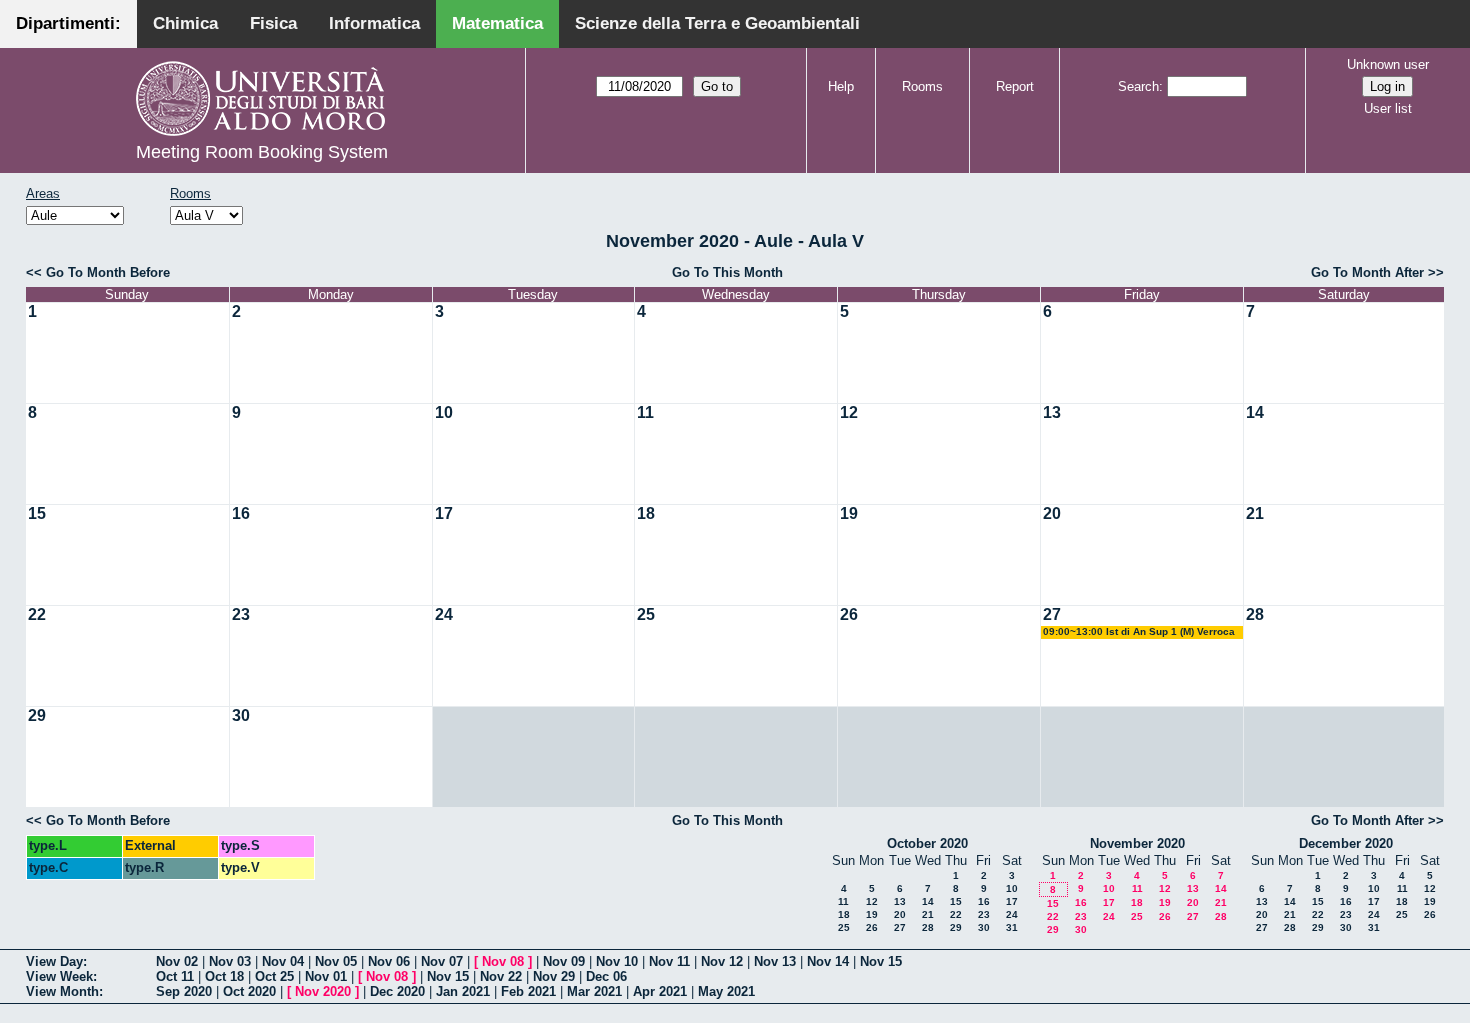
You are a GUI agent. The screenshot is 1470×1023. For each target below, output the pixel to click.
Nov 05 (336, 961)
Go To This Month (727, 272)
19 (849, 513)
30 (241, 715)
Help (841, 86)
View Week (59, 976)
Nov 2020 (323, 991)
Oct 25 (274, 976)
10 (444, 412)
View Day (54, 961)
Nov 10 (617, 961)
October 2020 (927, 843)
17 (444, 513)
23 (241, 614)
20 (1052, 513)
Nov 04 (283, 961)
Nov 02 (177, 961)
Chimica (185, 23)
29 (37, 715)
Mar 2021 (594, 991)
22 (37, 614)
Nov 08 (503, 961)
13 (1052, 412)
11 (645, 412)
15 (37, 513)
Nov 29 (554, 976)
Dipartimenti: (68, 23)
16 (241, 513)
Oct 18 (224, 976)
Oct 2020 (249, 991)
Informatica (374, 23)
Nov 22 (501, 976)
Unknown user (1388, 64)
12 (849, 412)
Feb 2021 (528, 991)
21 (1255, 513)
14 (1255, 412)
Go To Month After (1367, 272)
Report (1015, 86)
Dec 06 (606, 976)
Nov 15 (881, 961)
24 (444, 614)
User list (1388, 108)
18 (646, 513)
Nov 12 (722, 961)
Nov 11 (669, 961)
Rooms (922, 86)
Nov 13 (775, 961)
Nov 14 (828, 961)
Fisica (273, 23)
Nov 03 (230, 961)
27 (1052, 614)
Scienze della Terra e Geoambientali (717, 23)
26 (849, 614)
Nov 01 (326, 976)
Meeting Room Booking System (262, 152)
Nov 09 (564, 961)
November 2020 (1137, 843)
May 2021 (726, 991)
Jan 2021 (463, 991)
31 (1012, 927)
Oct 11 (175, 976)
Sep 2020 (184, 991)
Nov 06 (389, 961)
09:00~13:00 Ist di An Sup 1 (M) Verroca (1139, 631)
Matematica (497, 23)
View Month (62, 991)
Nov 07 (442, 961)
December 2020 (1346, 843)
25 (646, 614)
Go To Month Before (108, 272)
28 (1255, 614)
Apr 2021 (660, 991)
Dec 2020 (397, 991)
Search (1138, 86)
